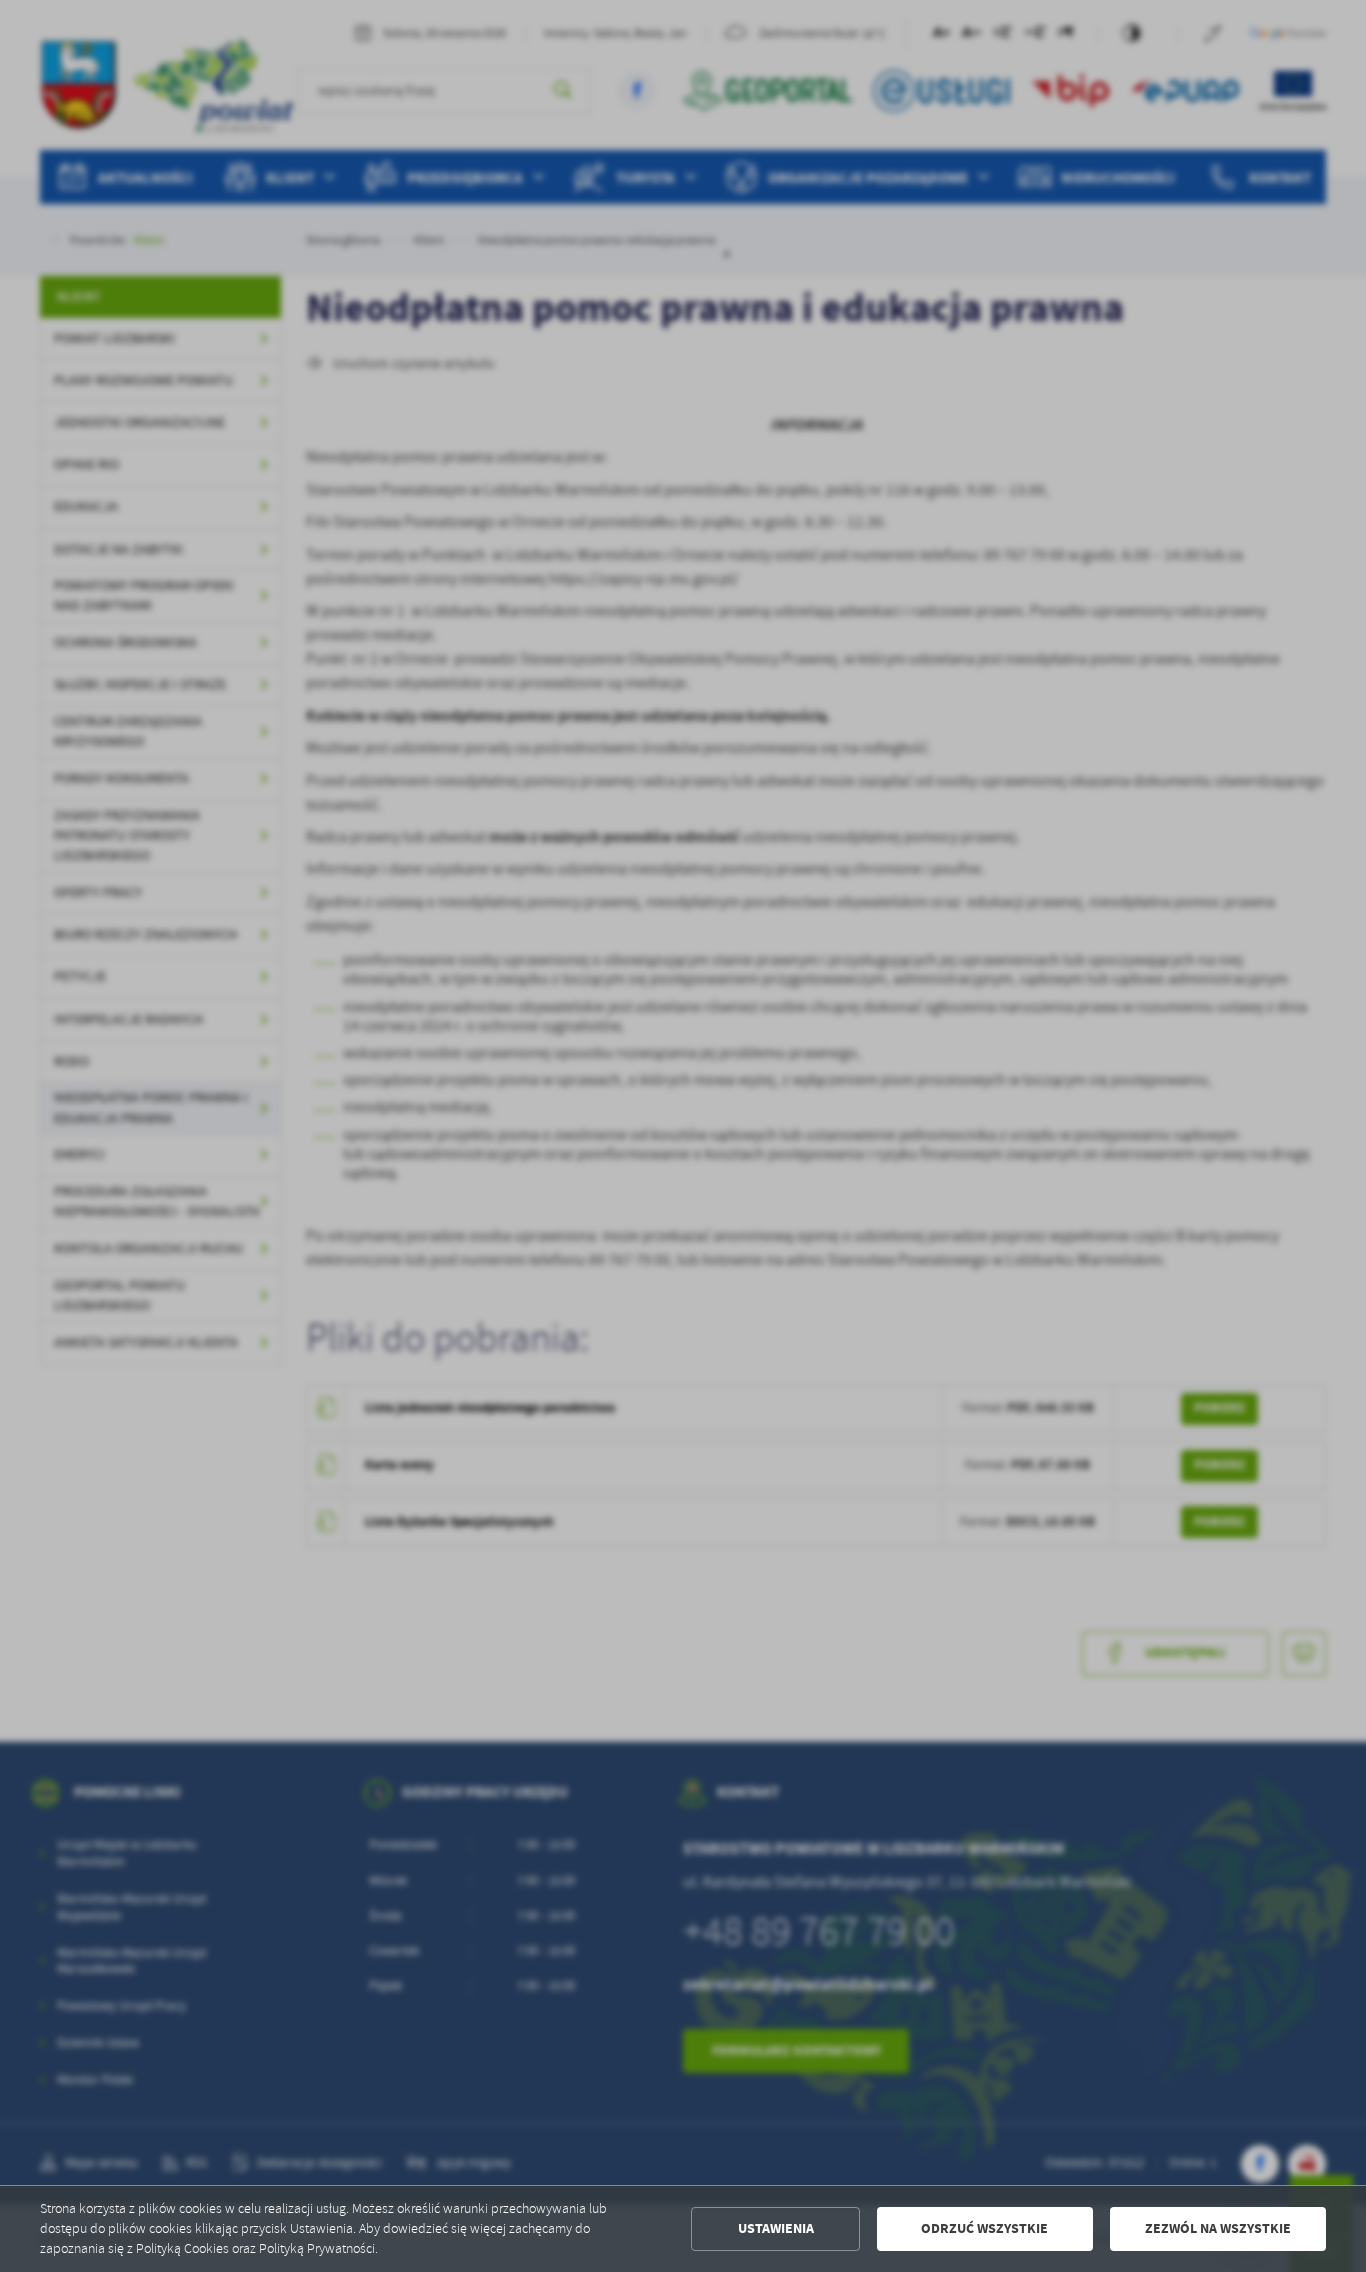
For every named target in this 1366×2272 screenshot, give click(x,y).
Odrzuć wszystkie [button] (984, 2228)
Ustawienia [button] (776, 2228)
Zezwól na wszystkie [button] (1218, 2228)
